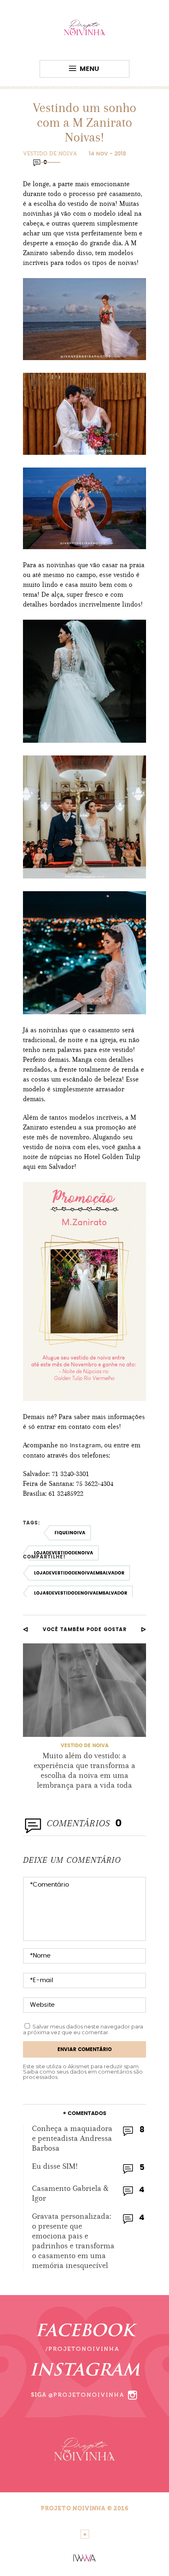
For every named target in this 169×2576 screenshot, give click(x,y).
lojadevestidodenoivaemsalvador (79, 1573)
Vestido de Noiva (50, 154)
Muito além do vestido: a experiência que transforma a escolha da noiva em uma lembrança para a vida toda (84, 1770)
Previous (25, 1629)
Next (144, 1629)
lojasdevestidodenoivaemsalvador (81, 1593)
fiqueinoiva (70, 1533)
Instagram (85, 1445)
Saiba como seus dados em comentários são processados (83, 2074)
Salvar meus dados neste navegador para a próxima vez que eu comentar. (83, 2029)
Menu (89, 69)
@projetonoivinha (87, 2395)
